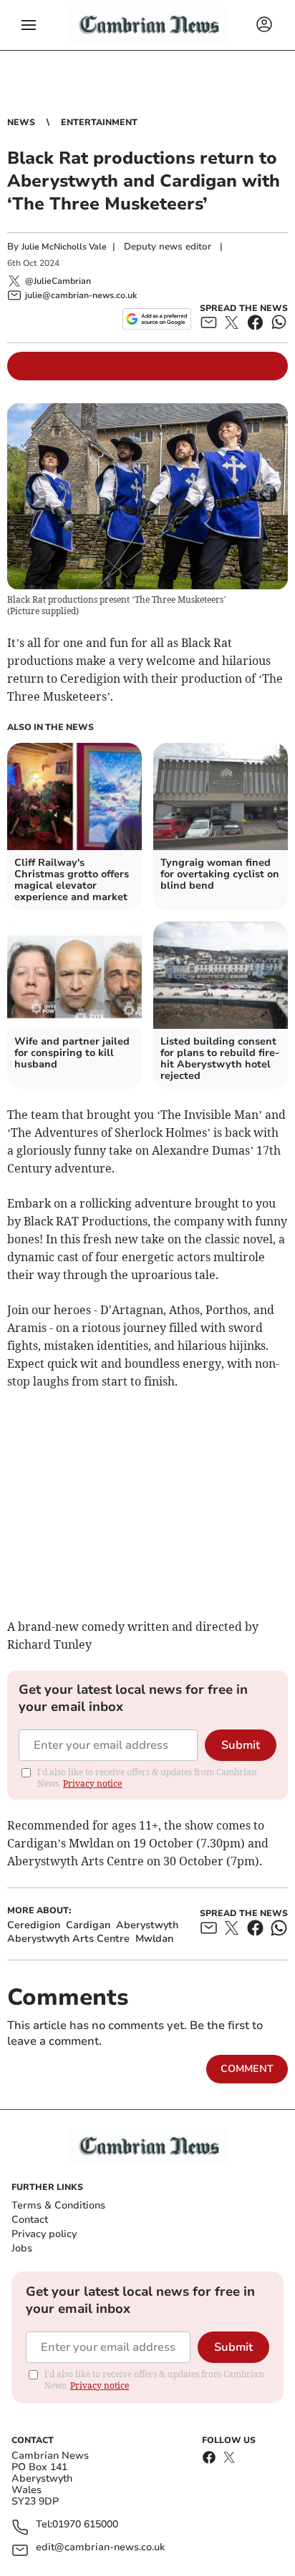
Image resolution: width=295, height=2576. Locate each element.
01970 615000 (85, 2525)
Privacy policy (44, 2234)
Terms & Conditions (58, 2205)
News (21, 122)
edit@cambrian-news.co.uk (100, 2548)
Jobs (22, 2248)
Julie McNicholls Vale (64, 247)
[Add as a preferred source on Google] (156, 319)
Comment (247, 2069)
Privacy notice (92, 1783)
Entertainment (99, 122)
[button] (29, 25)
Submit (241, 1745)
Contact (30, 2220)
